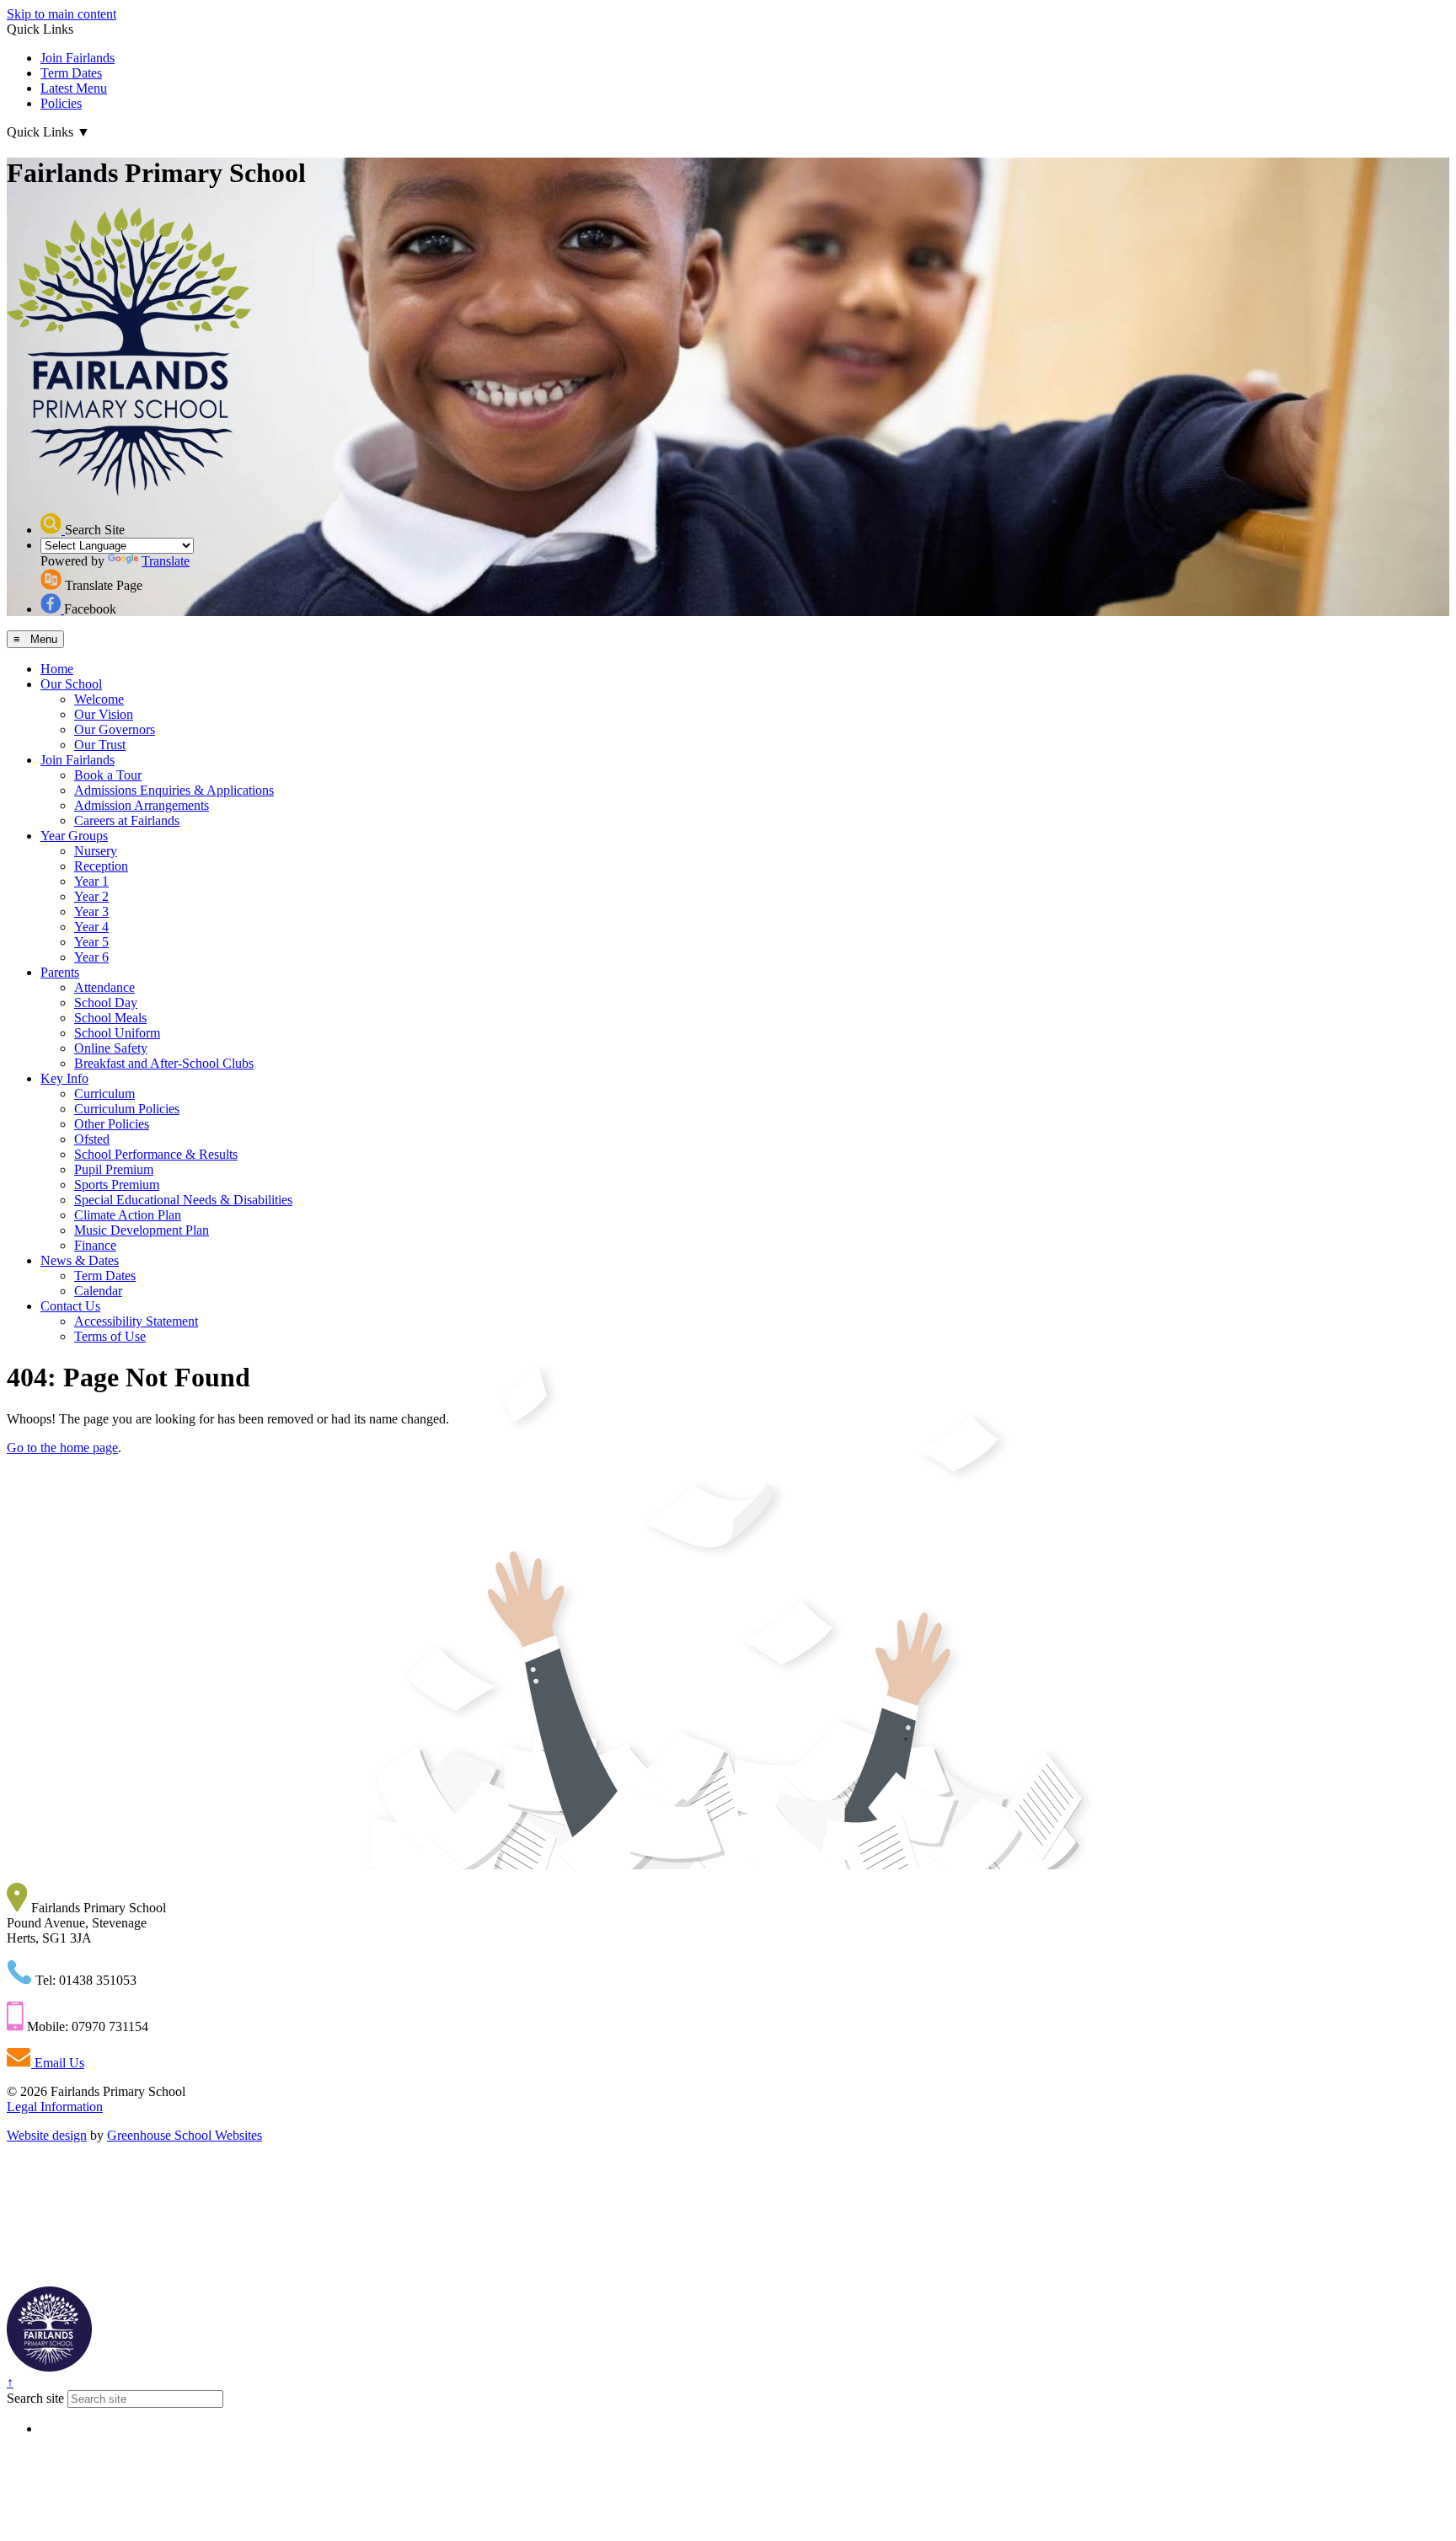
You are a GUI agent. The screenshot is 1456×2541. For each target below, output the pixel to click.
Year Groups (74, 836)
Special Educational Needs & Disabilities (183, 1200)
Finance (95, 1245)
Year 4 (91, 927)
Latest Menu (74, 88)
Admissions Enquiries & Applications (174, 790)
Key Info (64, 1078)
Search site (35, 2398)
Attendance (104, 987)
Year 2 (91, 896)
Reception (101, 866)
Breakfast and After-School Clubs (164, 1063)
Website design (47, 2135)
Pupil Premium (114, 1169)
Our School (71, 684)
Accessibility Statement (136, 1321)
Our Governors (115, 729)
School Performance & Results (156, 1154)
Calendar (98, 1291)
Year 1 (91, 881)
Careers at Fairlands (127, 820)
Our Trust (100, 745)
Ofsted (92, 1139)
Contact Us (70, 1306)
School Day (106, 1002)
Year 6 (91, 957)
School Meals (110, 1018)
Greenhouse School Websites (185, 2135)
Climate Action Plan (128, 1215)
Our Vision (104, 714)
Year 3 (91, 911)
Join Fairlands (78, 58)
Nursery (96, 851)
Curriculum (104, 1094)
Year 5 (91, 942)
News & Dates (80, 1260)
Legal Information (55, 2107)
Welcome (99, 699)
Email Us (58, 2063)
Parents (60, 972)
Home (57, 669)
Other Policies (112, 1124)
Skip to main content (62, 14)
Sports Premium (117, 1185)
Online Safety (111, 1048)
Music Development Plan (142, 1230)
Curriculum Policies (127, 1109)
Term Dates (71, 73)
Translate (166, 561)
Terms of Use (110, 1336)
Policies (61, 103)
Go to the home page (62, 1447)
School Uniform (117, 1033)
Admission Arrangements (142, 805)
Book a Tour (108, 775)
